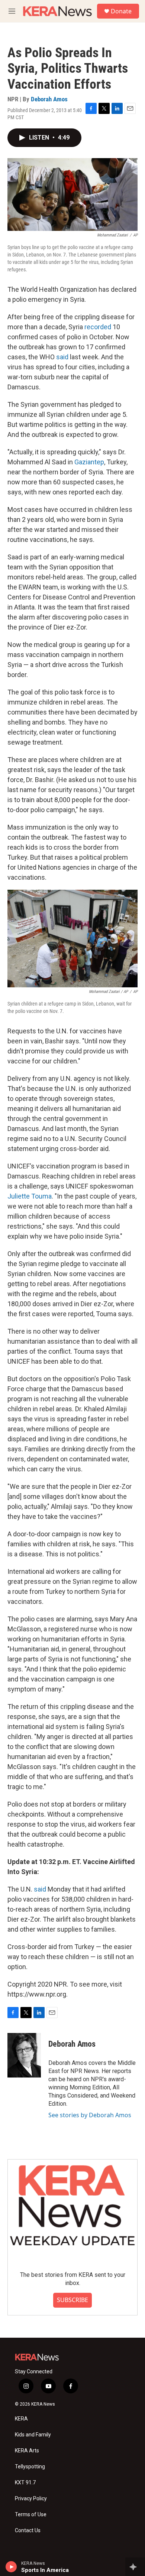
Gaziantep (89, 462)
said (62, 357)
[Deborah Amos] (24, 2055)
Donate (121, 11)
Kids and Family (33, 2435)
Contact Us (28, 2531)
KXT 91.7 (25, 2483)
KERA (21, 2419)
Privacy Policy (31, 2499)
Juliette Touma (30, 1196)
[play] (11, 2567)
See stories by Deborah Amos (90, 2115)
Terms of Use (31, 2515)
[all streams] (135, 2567)
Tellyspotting (30, 2467)
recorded (98, 327)
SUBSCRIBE (72, 2300)
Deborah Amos (49, 99)
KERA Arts (27, 2451)
